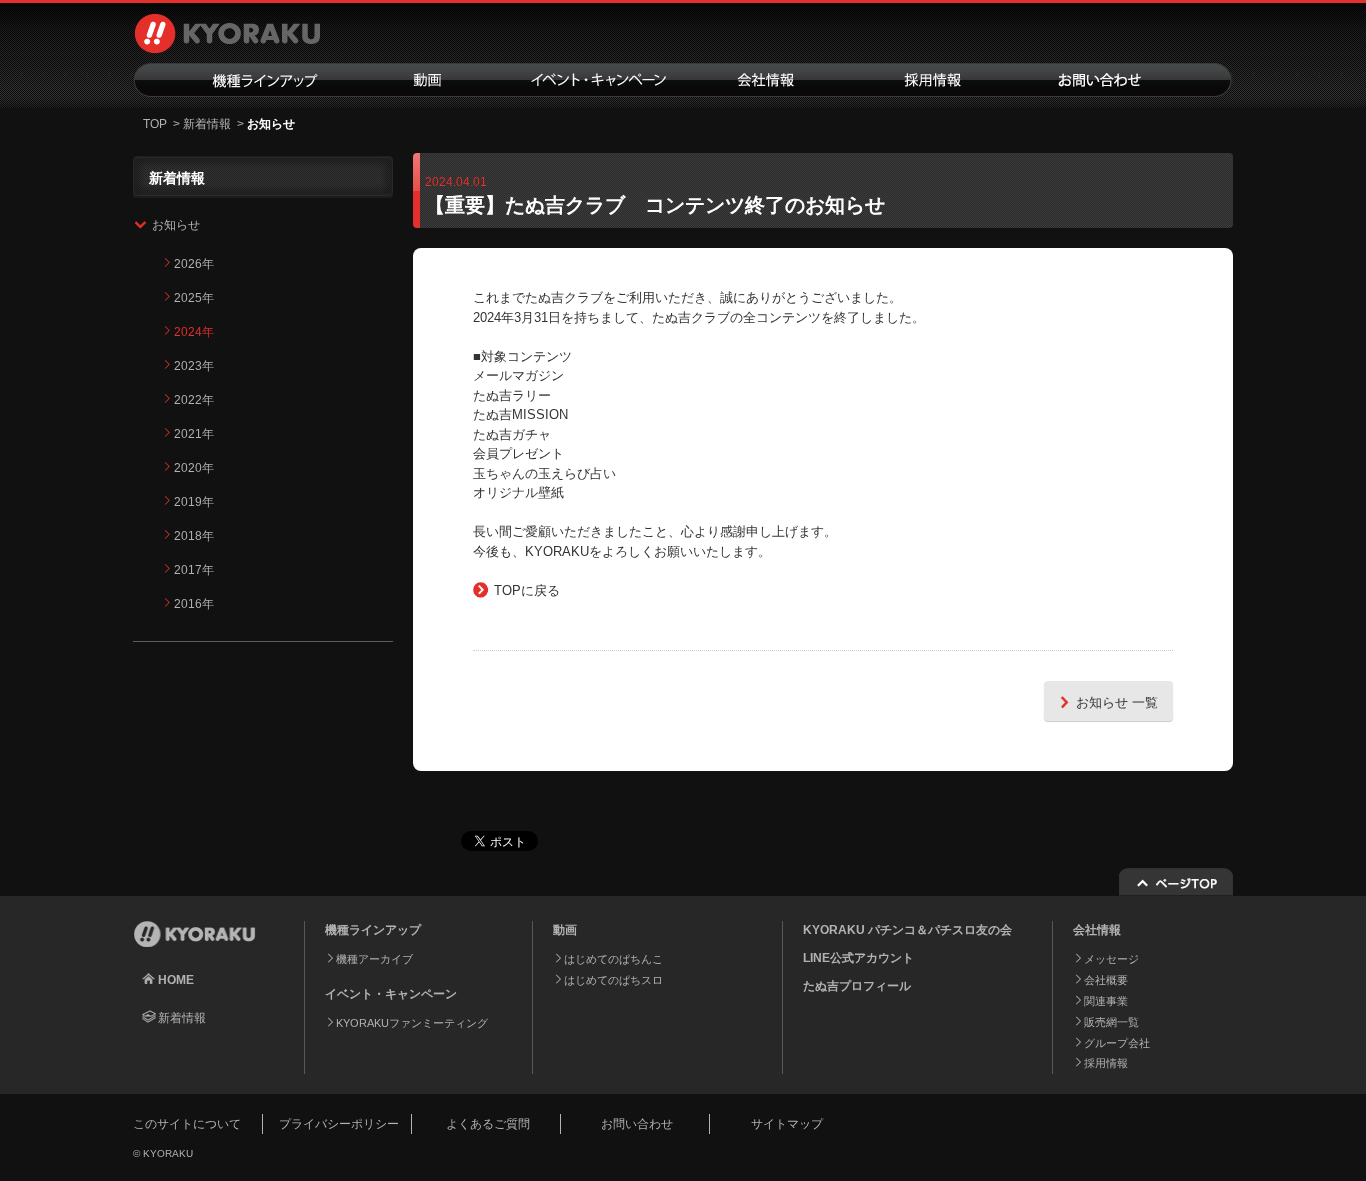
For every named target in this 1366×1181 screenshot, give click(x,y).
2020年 (194, 468)
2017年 (194, 570)
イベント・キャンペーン (596, 80)
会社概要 (1106, 980)
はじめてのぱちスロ (613, 980)
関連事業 (1106, 1001)
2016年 (194, 604)
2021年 (194, 434)
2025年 (194, 298)
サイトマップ (787, 1124)
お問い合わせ (1125, 80)
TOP (155, 124)
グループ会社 (1117, 1043)
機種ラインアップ (238, 80)
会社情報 (765, 80)
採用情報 (933, 80)
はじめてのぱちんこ (613, 959)
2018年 (194, 536)
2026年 (194, 264)
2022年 (194, 400)
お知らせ (176, 225)
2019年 (194, 502)
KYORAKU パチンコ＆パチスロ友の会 (907, 930)
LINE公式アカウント (858, 958)
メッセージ (1111, 959)
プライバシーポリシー (339, 1124)
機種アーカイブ (374, 959)
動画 (428, 80)
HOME (176, 980)
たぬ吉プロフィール (857, 986)
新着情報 (207, 124)
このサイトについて (187, 1124)
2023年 (194, 366)
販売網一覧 (1111, 1022)
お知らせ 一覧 (1117, 702)
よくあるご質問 (488, 1124)
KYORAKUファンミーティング (412, 1023)
